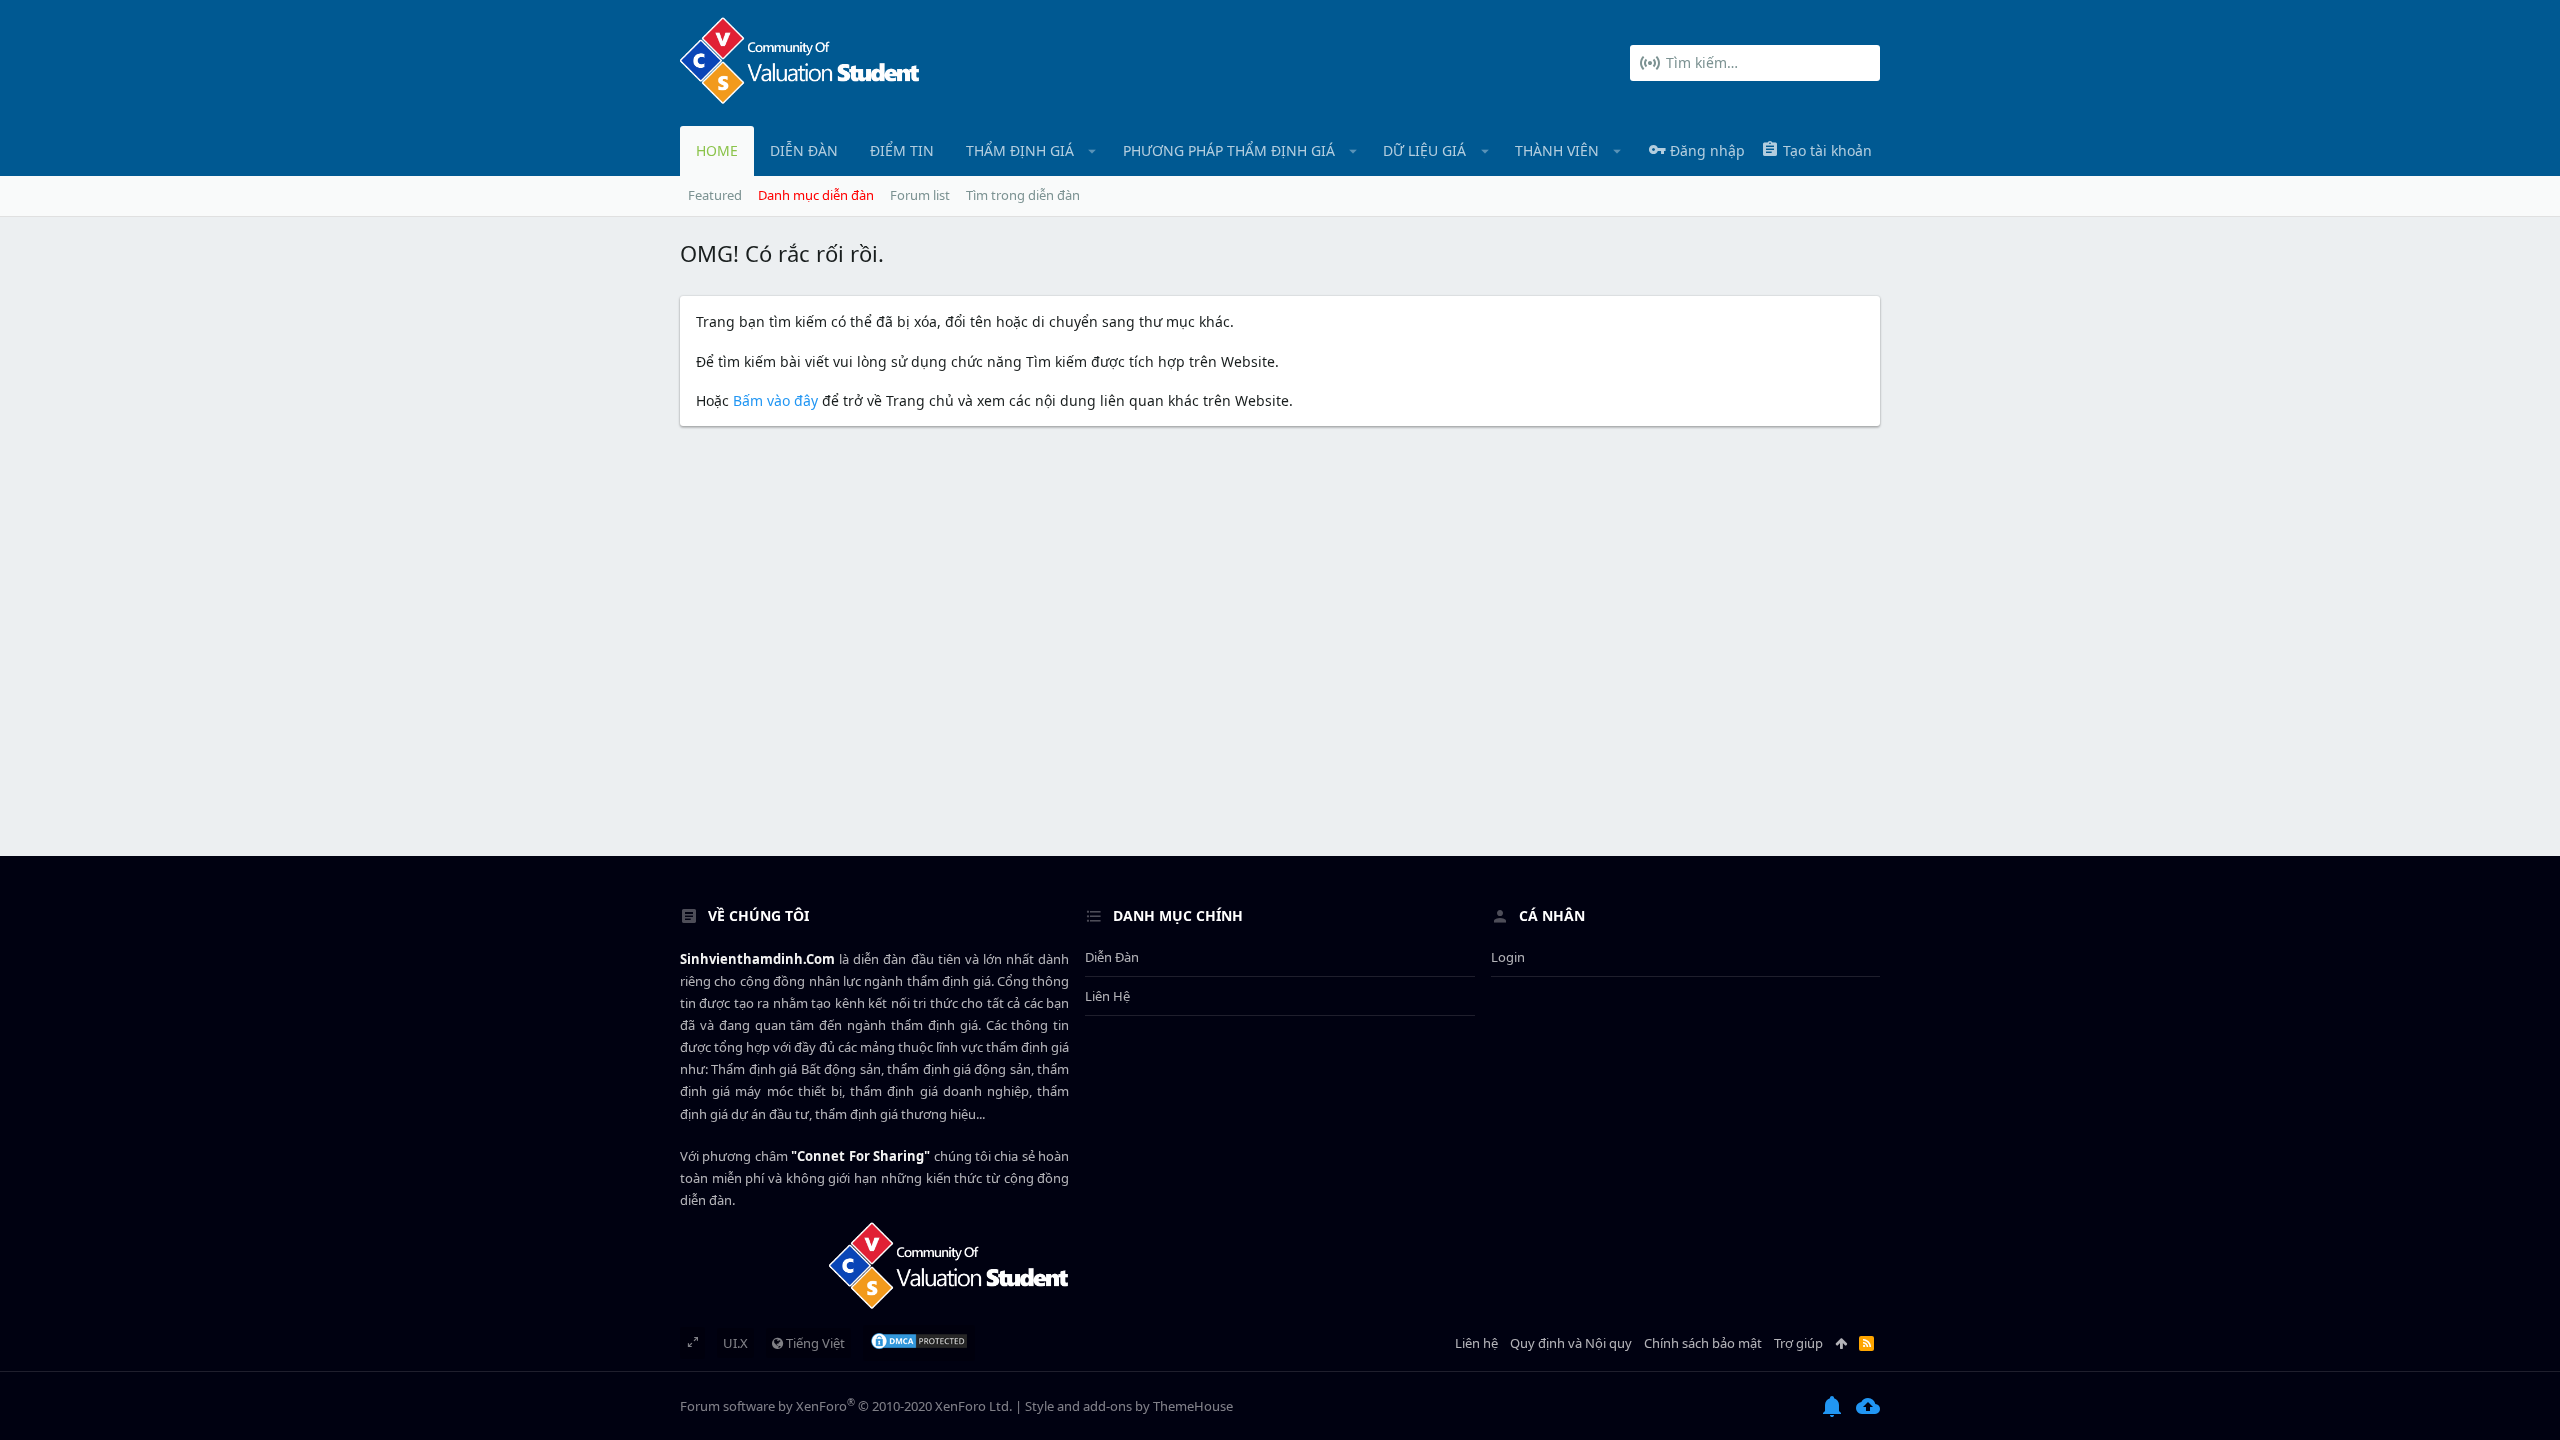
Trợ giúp (1798, 1343)
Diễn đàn (1112, 957)
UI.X (735, 1343)
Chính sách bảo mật (1703, 1343)
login (1508, 957)
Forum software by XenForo (846, 1406)
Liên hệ (1107, 996)
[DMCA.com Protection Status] (919, 1343)
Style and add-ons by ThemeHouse (1129, 1406)
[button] (1092, 151)
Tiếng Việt (814, 1343)
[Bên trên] (1841, 1343)
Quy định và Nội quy (1571, 1343)
